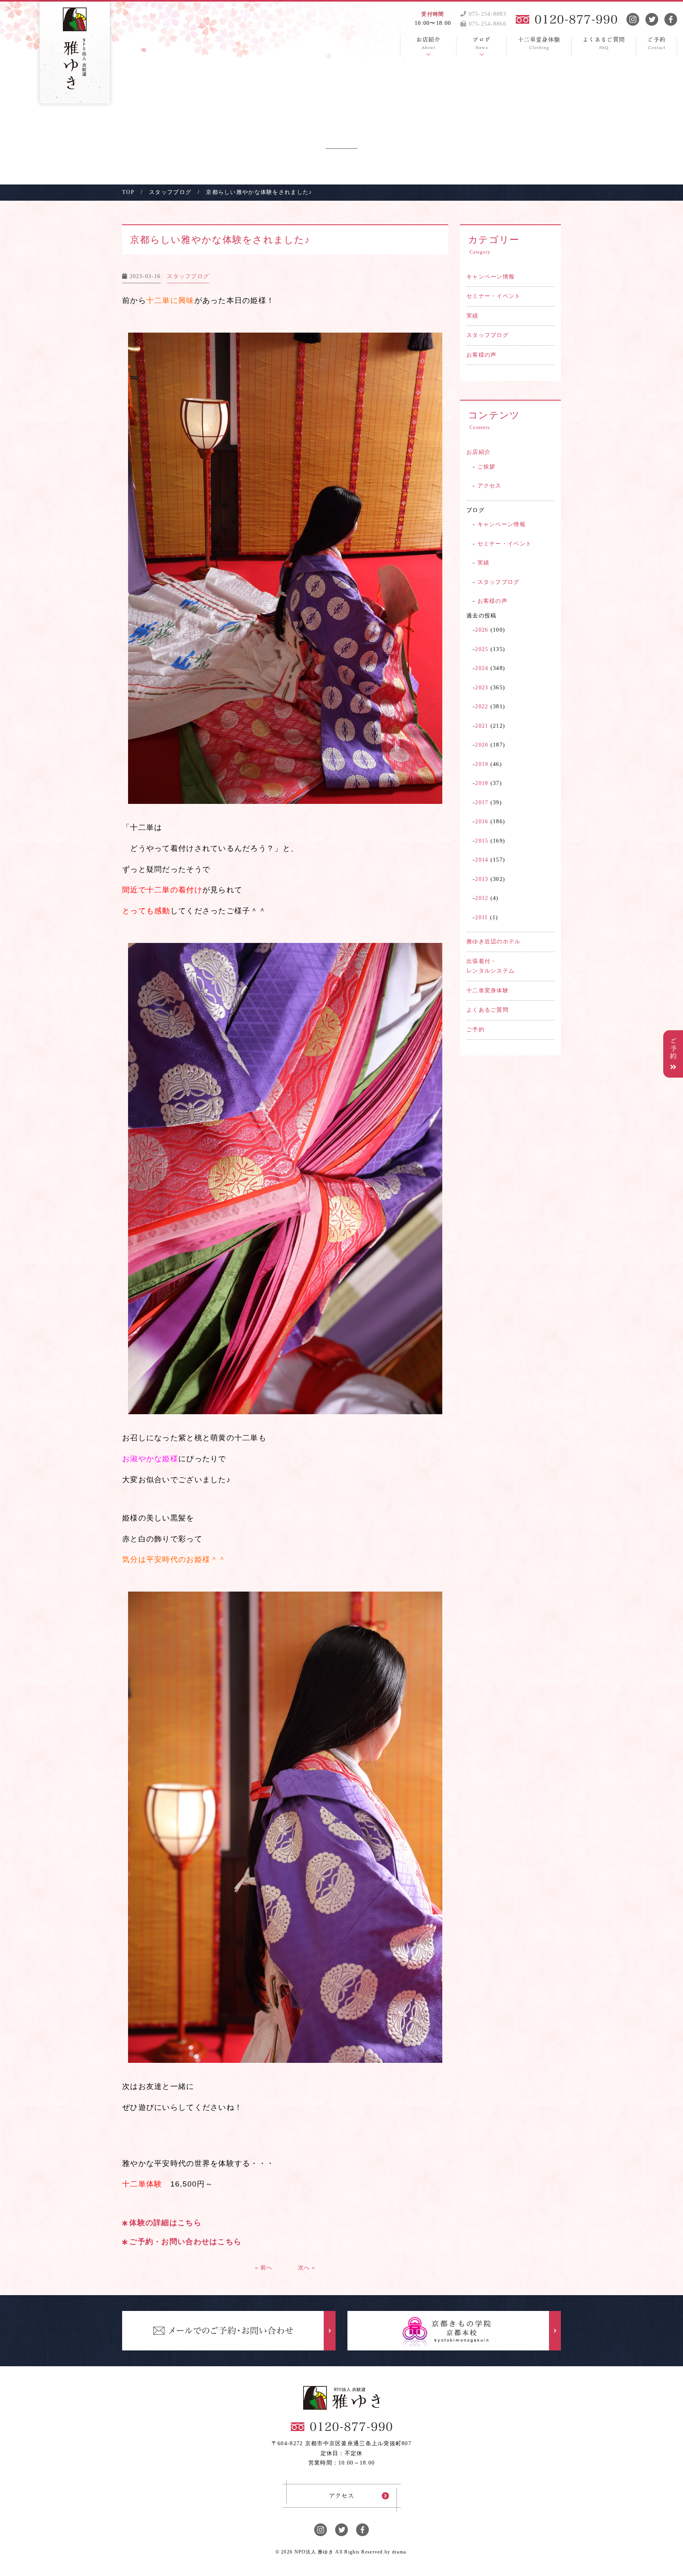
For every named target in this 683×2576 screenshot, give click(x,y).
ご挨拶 (487, 467)
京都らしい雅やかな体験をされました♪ (220, 240)
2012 (482, 898)
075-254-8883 (486, 14)
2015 (482, 841)
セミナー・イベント (494, 296)
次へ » (307, 2268)
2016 (482, 821)
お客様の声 (481, 355)
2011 (481, 917)
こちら (190, 2223)
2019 (482, 764)
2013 (482, 879)
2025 (482, 649)
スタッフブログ (488, 335)
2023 (482, 688)
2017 (482, 803)
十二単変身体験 (488, 991)
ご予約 (475, 1030)
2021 (482, 726)
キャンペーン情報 (491, 277)
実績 (473, 316)
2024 (482, 668)
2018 (482, 783)
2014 (482, 860)
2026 (482, 630)
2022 (482, 707)
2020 (482, 745)
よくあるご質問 (488, 1010)
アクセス (490, 486)
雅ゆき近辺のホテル (494, 942)
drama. (400, 2552)
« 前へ (264, 2268)
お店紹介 (478, 452)
